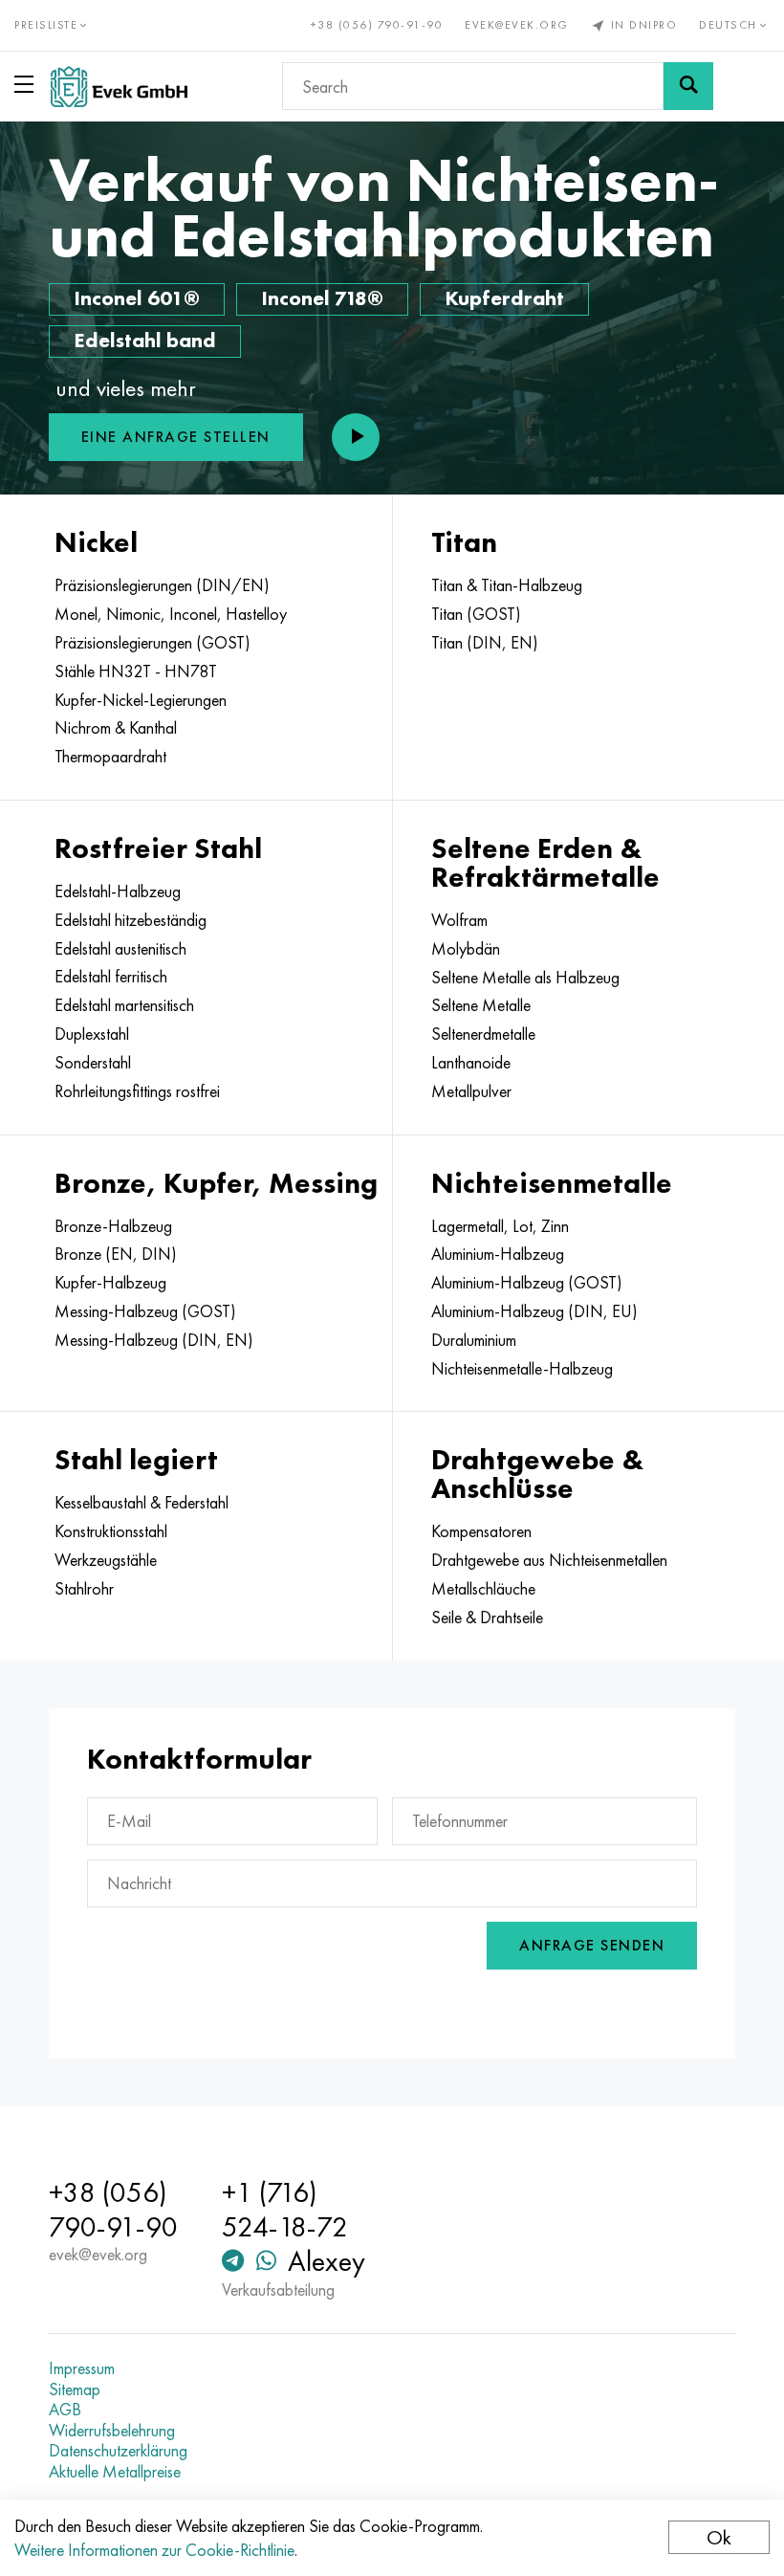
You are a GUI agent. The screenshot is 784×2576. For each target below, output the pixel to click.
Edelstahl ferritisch (111, 977)
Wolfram (459, 920)
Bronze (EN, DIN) (116, 1254)
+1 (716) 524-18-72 (285, 2210)
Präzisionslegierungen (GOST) (152, 643)
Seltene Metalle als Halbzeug (525, 978)
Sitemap (75, 2389)
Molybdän (466, 949)
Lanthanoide (471, 1063)
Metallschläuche (483, 1589)
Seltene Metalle (481, 1005)
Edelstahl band (145, 340)
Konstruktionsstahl (111, 1531)
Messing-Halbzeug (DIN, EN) (154, 1340)
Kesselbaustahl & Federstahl (142, 1503)
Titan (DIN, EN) (485, 643)
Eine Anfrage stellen (176, 437)
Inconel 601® (137, 298)
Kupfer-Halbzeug (110, 1283)
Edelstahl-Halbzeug (118, 892)
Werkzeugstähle (106, 1560)
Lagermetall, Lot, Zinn (500, 1226)
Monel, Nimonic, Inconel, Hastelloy (171, 614)
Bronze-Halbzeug (113, 1226)
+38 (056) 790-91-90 (377, 25)
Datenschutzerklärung (118, 2451)
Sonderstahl (93, 1063)
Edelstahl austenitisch (120, 949)
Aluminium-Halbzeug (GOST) (527, 1283)
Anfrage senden (592, 1945)
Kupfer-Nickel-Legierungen (141, 700)
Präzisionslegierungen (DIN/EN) (162, 585)
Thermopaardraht (110, 757)
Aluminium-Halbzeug (498, 1254)
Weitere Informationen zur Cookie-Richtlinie (154, 2550)
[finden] (688, 86)
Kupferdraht (504, 298)
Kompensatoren (481, 1531)
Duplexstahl (92, 1034)
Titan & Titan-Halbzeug (507, 585)
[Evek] (119, 87)
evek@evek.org (517, 25)
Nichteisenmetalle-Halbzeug (522, 1369)
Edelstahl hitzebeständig (131, 920)
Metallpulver (471, 1091)
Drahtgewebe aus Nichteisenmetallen (549, 1560)
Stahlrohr (84, 1589)
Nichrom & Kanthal (116, 728)
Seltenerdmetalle (483, 1034)
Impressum (82, 2368)
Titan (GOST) (476, 614)
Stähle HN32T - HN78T (136, 672)
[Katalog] (28, 84)
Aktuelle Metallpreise (115, 2472)
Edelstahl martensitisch (124, 1005)
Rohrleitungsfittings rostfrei (137, 1091)
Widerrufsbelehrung (112, 2431)
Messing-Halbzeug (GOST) (145, 1311)
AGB (65, 2410)
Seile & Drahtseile (487, 1618)
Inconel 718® (322, 298)
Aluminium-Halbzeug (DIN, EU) (534, 1311)
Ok (719, 2537)
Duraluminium (474, 1340)
